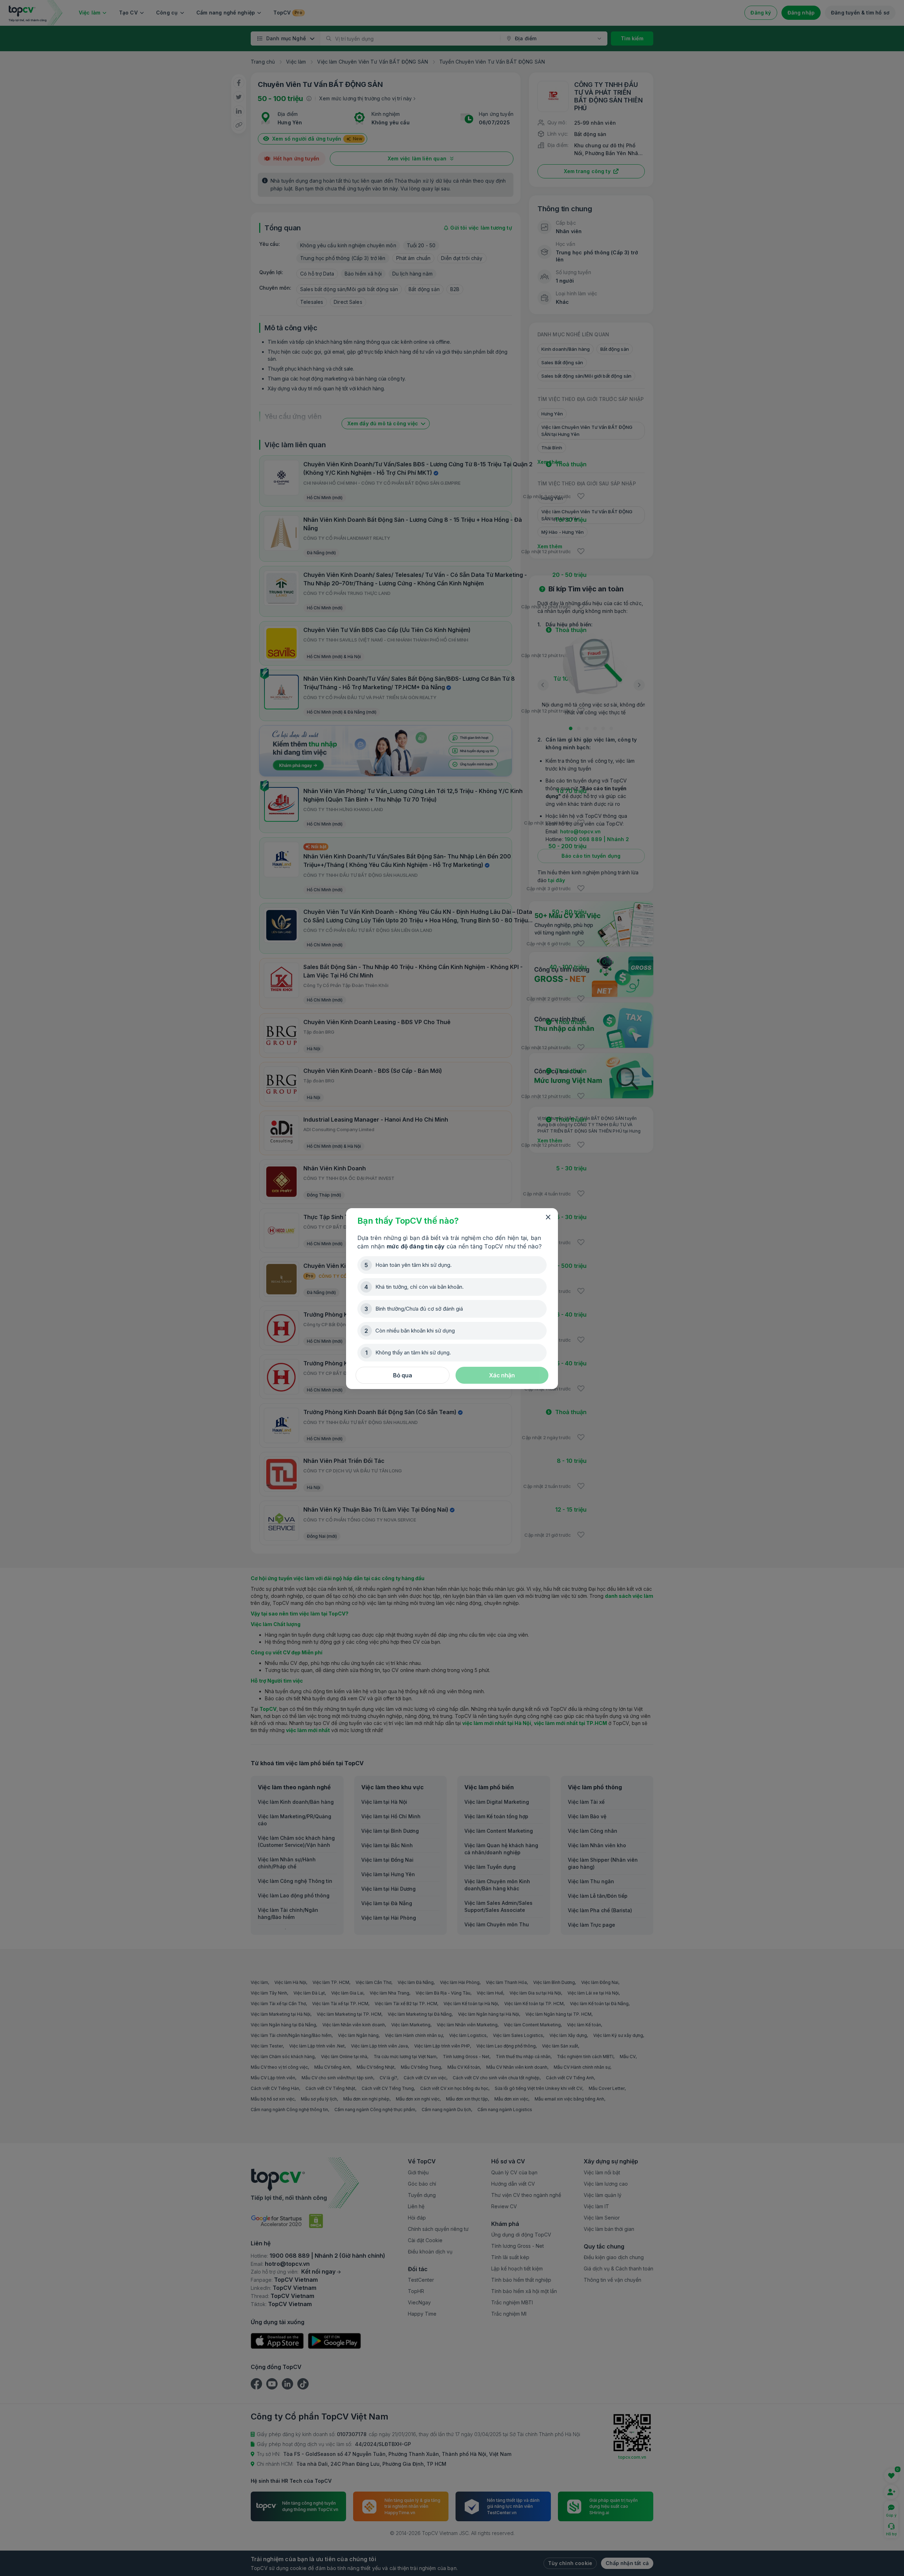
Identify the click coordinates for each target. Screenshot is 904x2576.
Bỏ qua (403, 1375)
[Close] (548, 1217)
